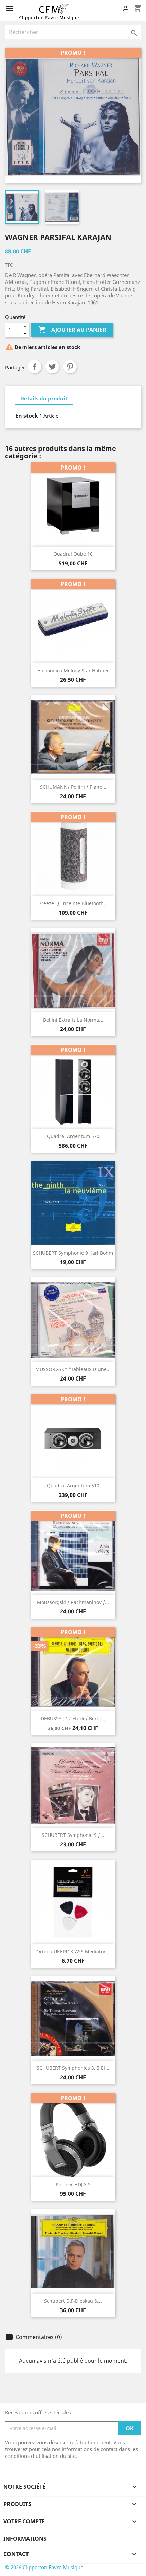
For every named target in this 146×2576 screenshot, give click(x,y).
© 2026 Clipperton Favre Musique (44, 2567)
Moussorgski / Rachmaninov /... (73, 1602)
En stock (27, 416)
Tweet (52, 367)
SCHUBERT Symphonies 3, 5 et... (73, 2068)
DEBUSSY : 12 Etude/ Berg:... (73, 1719)
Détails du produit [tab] (44, 398)
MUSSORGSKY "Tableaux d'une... (73, 1369)
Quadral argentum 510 (73, 1486)
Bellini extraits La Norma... (73, 1020)
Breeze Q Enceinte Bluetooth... (73, 903)
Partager (35, 367)
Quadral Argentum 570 (73, 1136)
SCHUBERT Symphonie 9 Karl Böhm (73, 1253)
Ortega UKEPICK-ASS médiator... (73, 1951)
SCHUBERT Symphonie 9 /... (73, 1835)
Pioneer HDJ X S (73, 2184)
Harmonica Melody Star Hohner (73, 670)
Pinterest (70, 367)
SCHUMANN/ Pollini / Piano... (73, 787)
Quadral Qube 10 (73, 554)
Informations (25, 2539)
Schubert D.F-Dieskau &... (73, 2301)
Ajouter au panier (72, 330)
